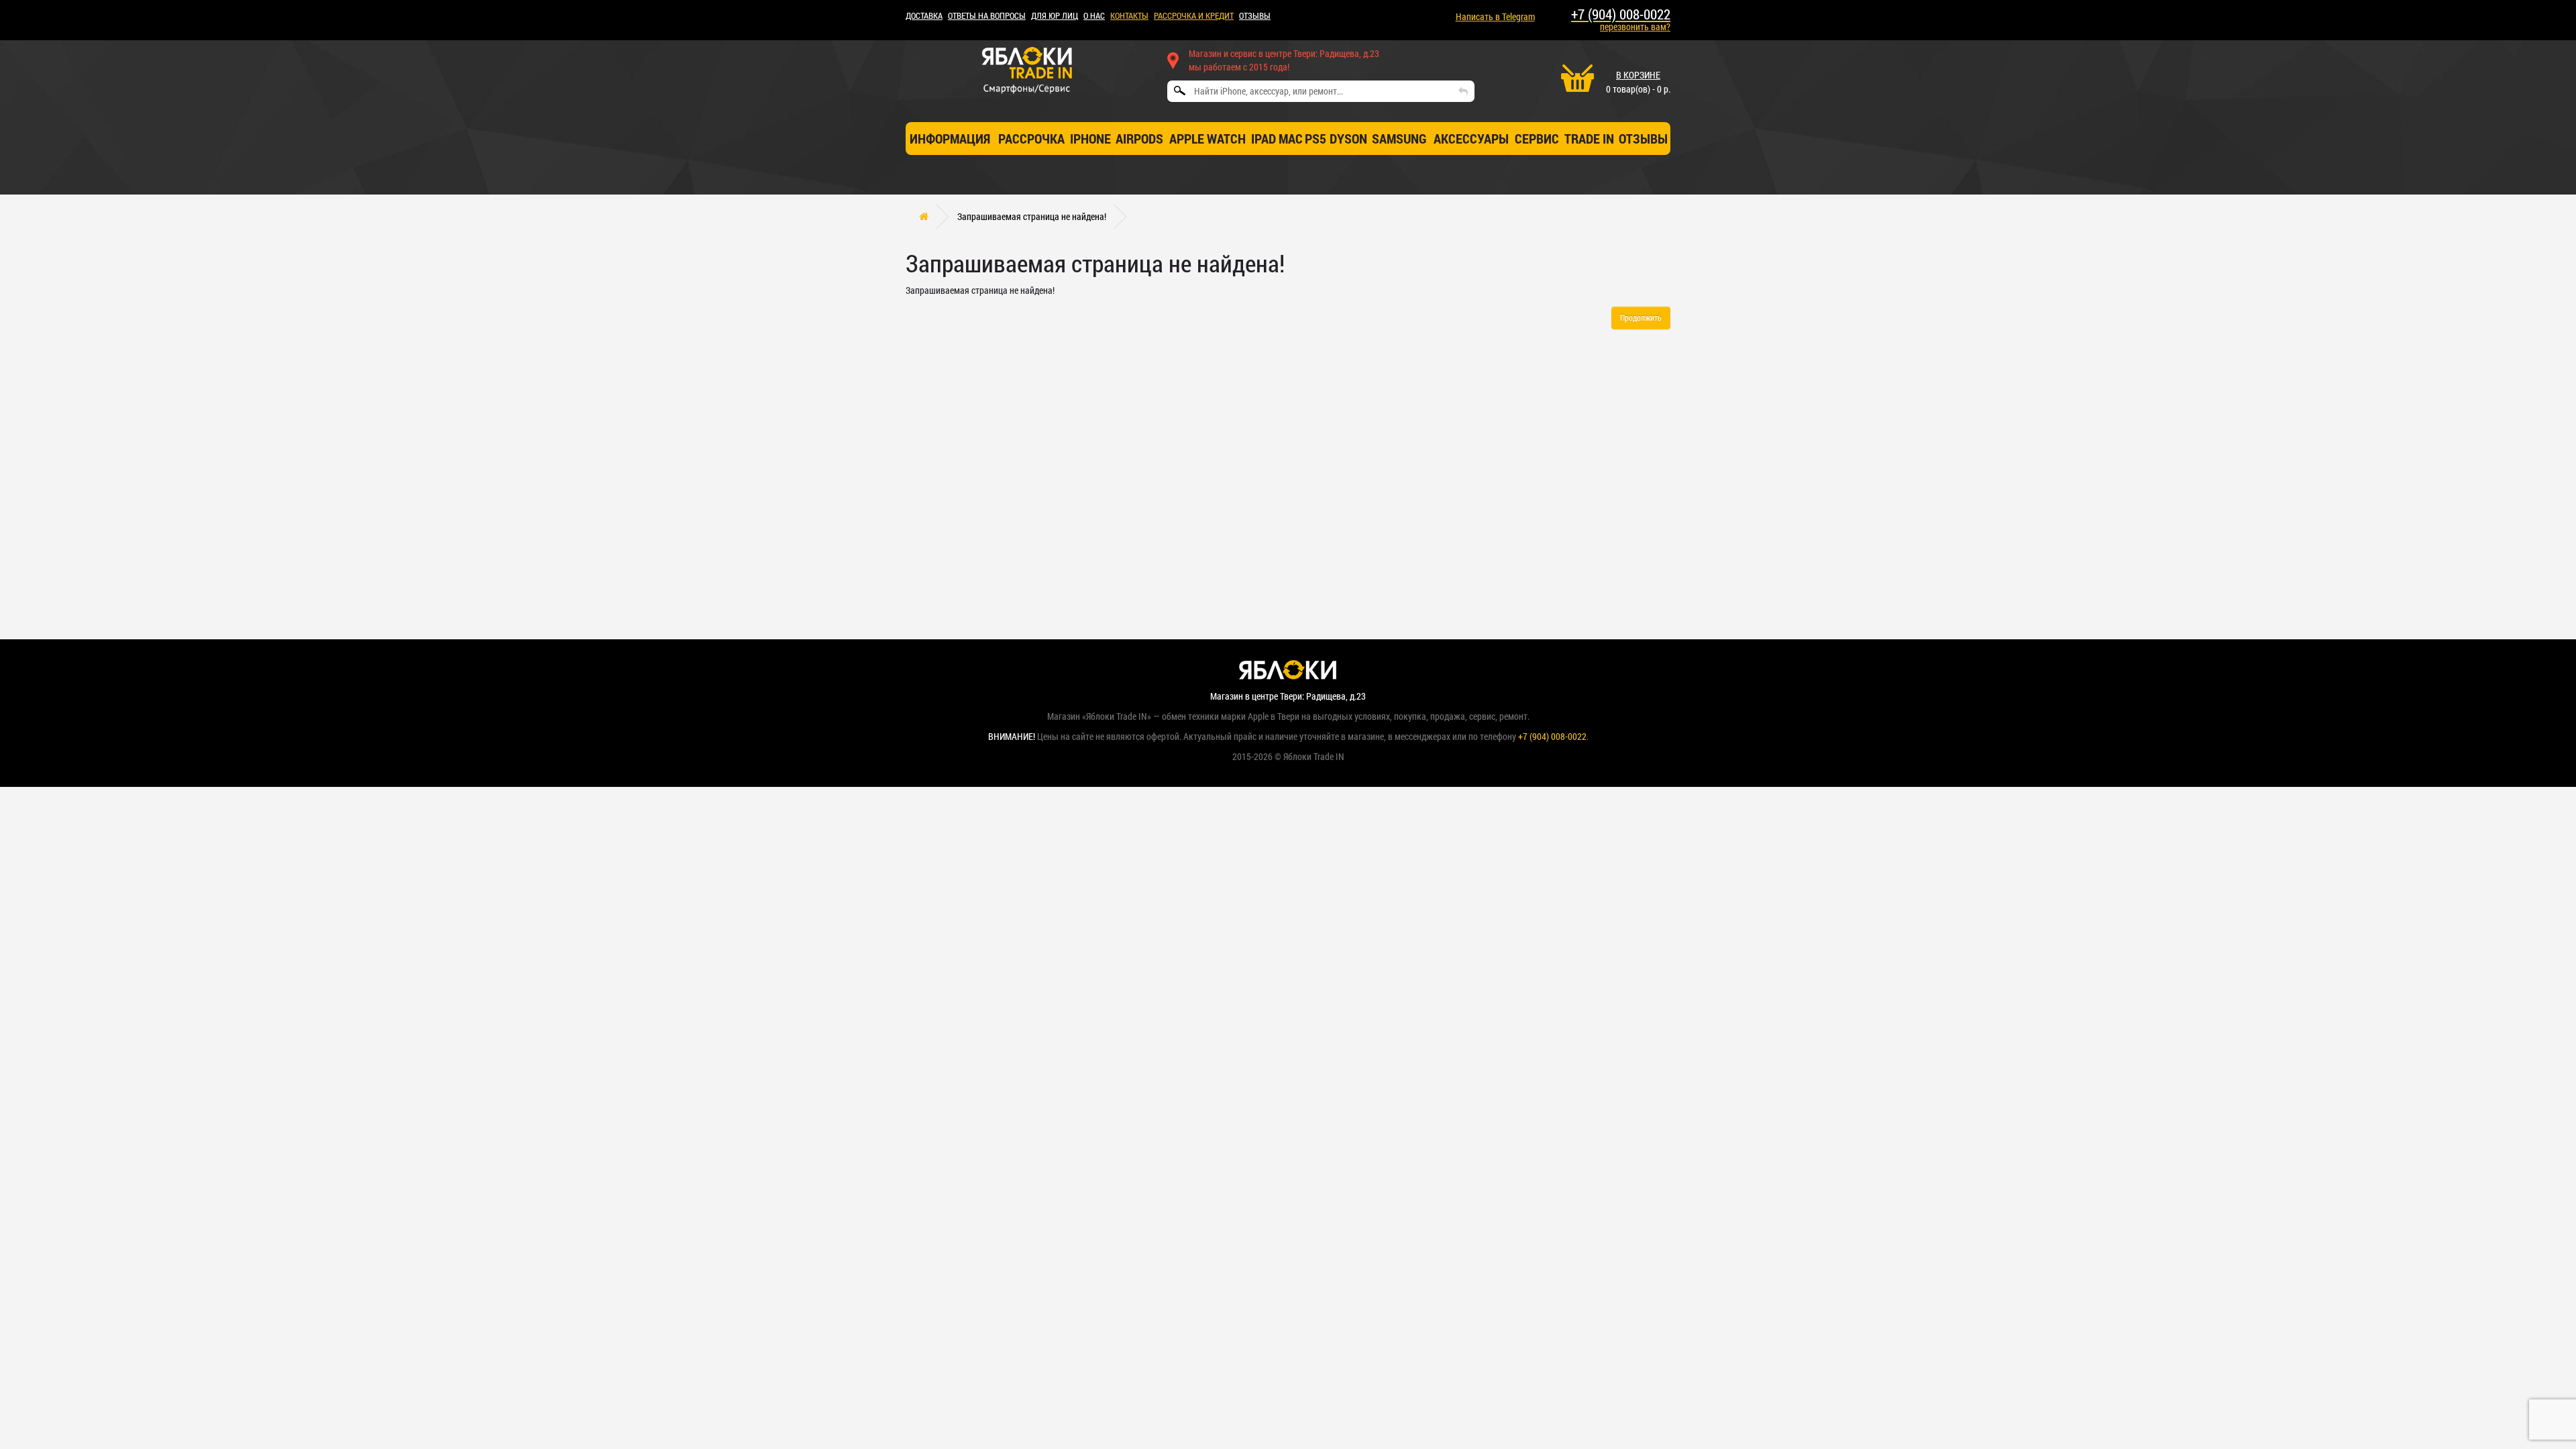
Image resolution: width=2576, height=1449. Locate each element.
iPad (1264, 138)
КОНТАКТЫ (1129, 15)
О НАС (1094, 15)
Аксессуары (1471, 138)
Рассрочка (1031, 138)
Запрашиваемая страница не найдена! (1032, 216)
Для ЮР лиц (1055, 15)
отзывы (1643, 138)
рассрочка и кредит (1194, 15)
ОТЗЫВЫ (1255, 15)
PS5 (1316, 138)
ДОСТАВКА (924, 15)
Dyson (1348, 138)
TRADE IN (1589, 138)
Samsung (1399, 138)
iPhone (1090, 138)
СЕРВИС (1537, 138)
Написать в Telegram (1495, 16)
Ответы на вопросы (987, 15)
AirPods (1139, 138)
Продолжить (1641, 317)
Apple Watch (1207, 138)
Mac (1291, 138)
